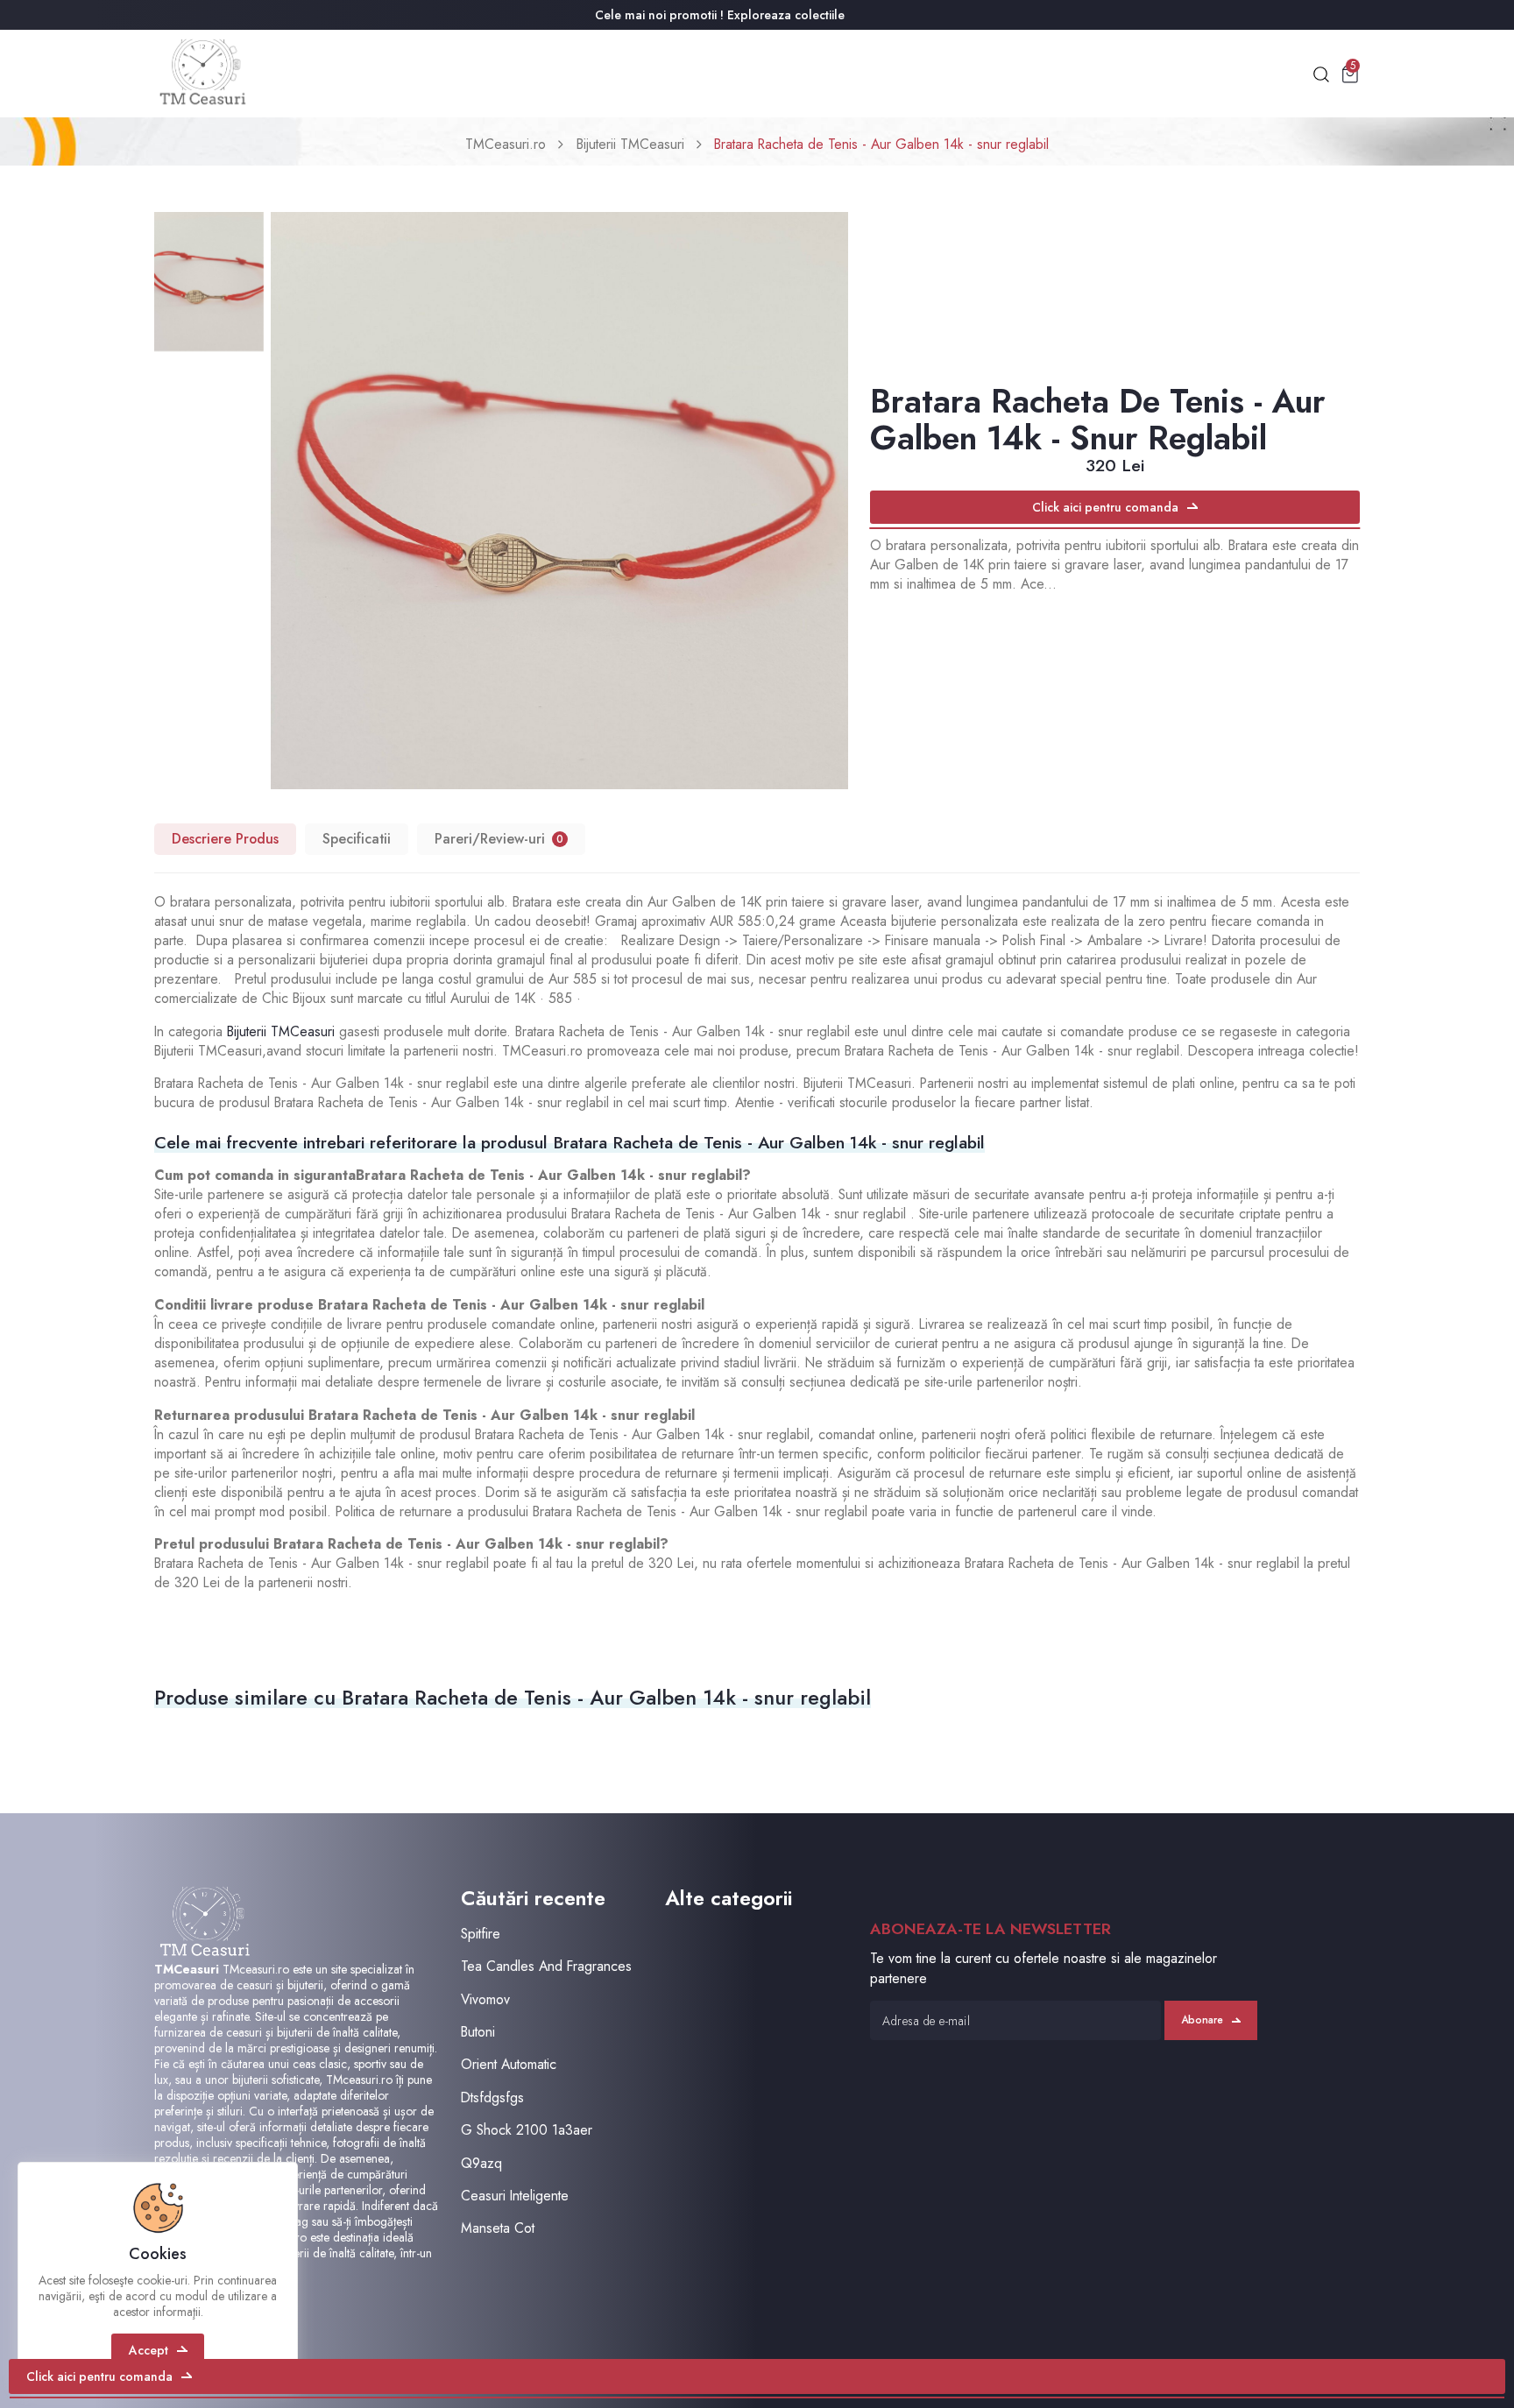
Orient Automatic (509, 2064)
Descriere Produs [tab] (225, 839)
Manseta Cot (498, 2228)
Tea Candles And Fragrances (546, 1966)
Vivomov (485, 1999)
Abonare (1202, 2020)
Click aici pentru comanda (1105, 507)
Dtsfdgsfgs (492, 2097)
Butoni (478, 2032)
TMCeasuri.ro (506, 144)
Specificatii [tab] (357, 839)
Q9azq (481, 2163)
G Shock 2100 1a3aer (527, 2130)
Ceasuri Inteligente (515, 2196)
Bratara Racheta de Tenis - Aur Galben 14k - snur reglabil (881, 144)
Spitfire (481, 1934)
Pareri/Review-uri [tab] (499, 839)
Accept (149, 2350)
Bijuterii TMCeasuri (630, 144)
